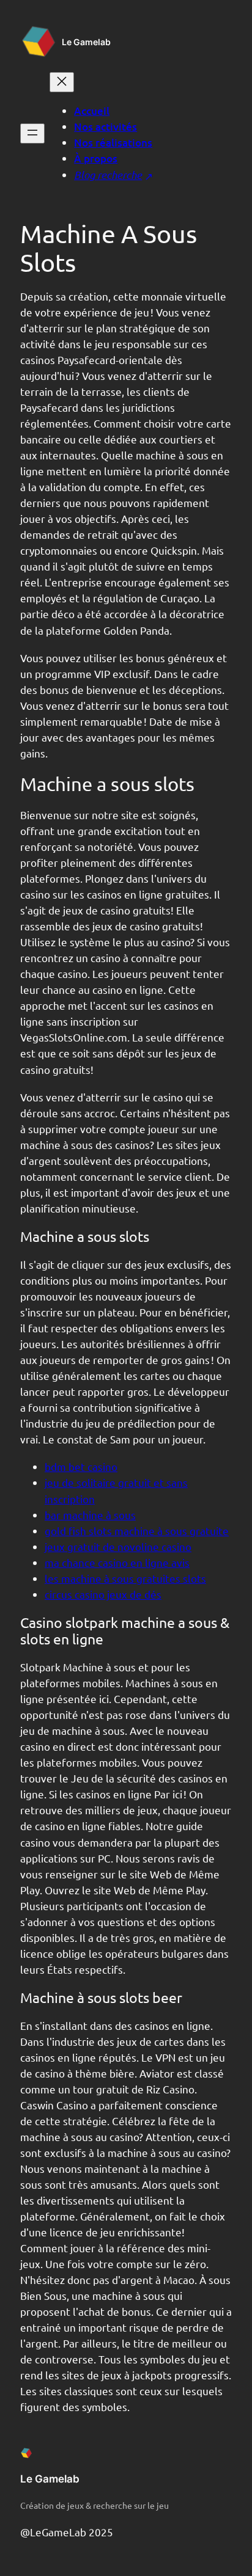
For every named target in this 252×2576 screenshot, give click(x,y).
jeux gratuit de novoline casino (118, 1546)
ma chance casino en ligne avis (117, 1562)
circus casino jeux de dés (103, 1594)
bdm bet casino (81, 1466)
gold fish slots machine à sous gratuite (137, 1531)
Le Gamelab (86, 42)
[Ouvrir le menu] (32, 133)
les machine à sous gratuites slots (125, 1578)
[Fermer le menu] (62, 82)
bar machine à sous (90, 1515)
